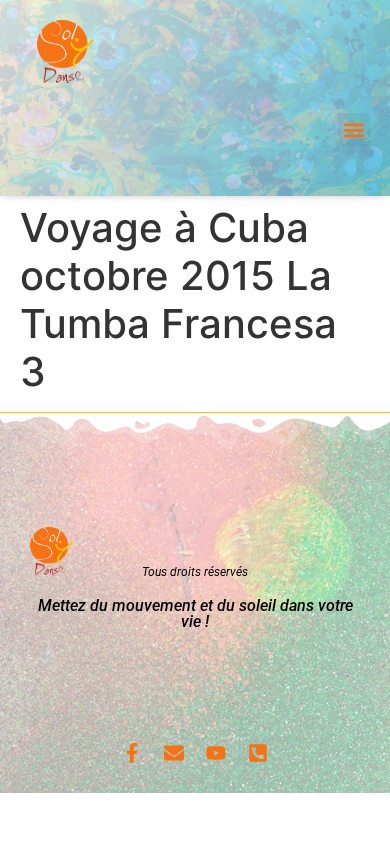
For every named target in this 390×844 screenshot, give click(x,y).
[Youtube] (216, 753)
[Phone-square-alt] (258, 753)
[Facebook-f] (132, 753)
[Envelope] (174, 753)
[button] (353, 129)
